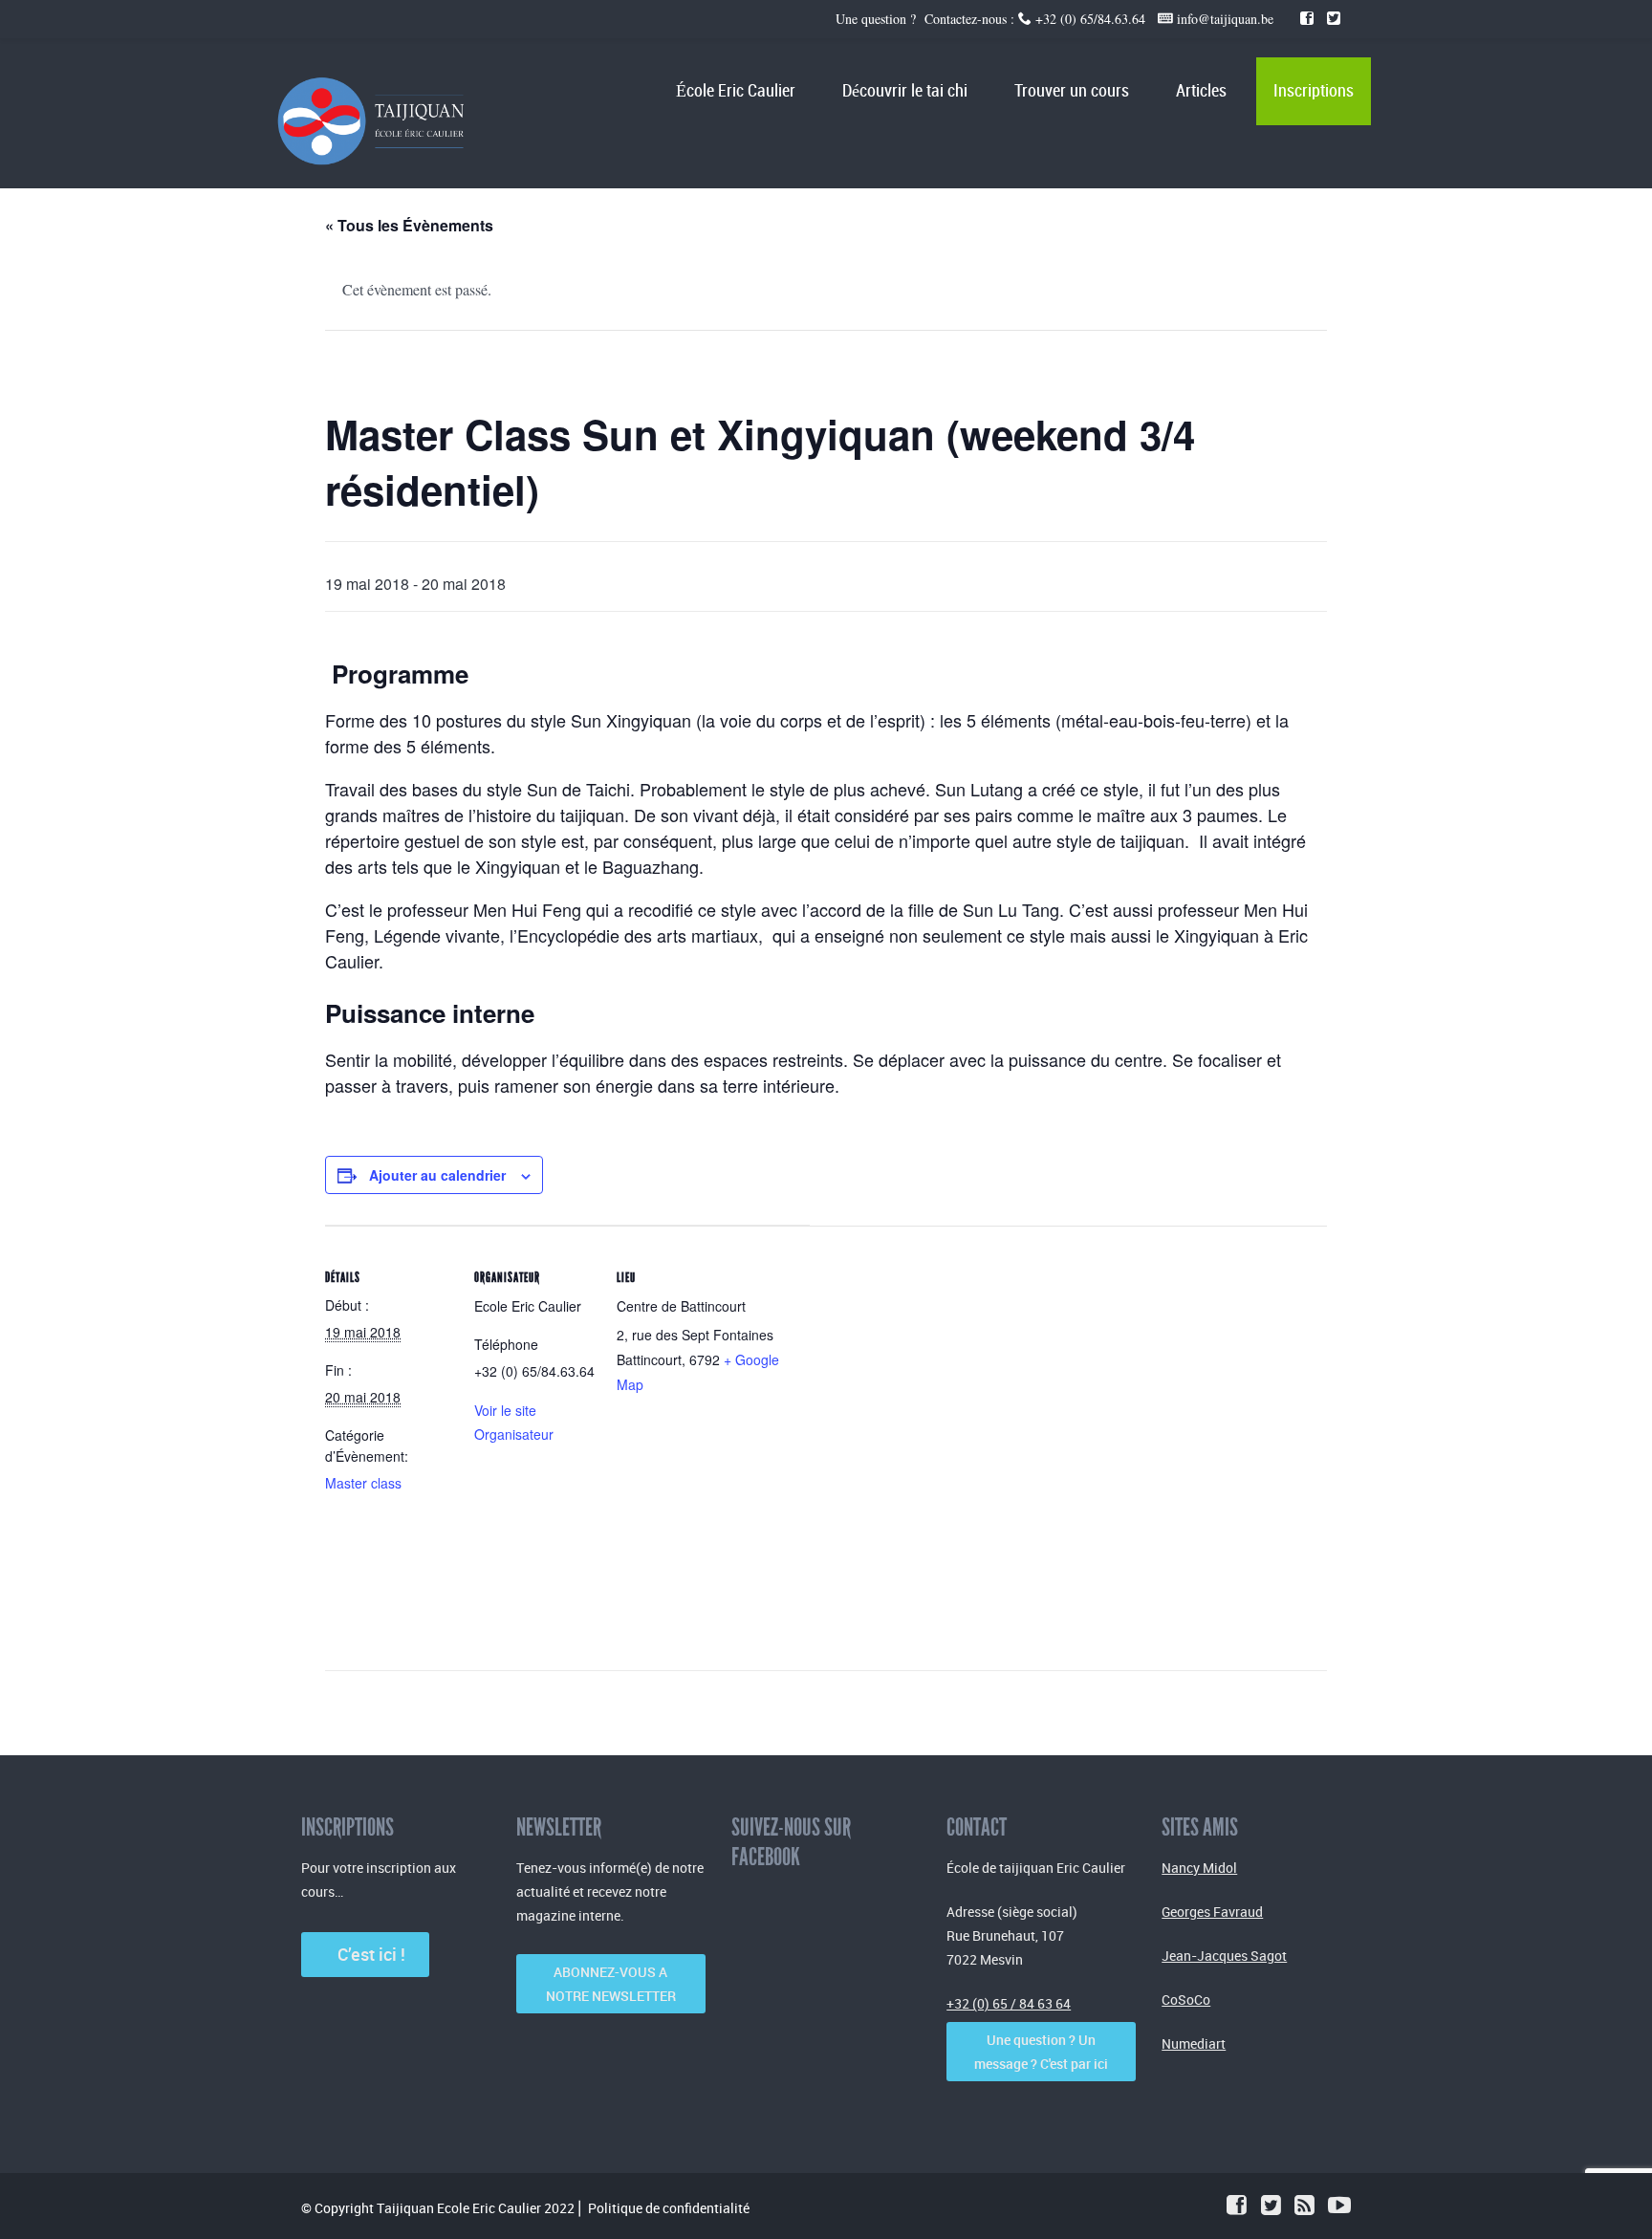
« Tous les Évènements (409, 225)
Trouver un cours (1072, 91)
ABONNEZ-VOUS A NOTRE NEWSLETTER (611, 1984)
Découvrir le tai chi (905, 91)
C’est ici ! (366, 1954)
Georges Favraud (1212, 1912)
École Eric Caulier (736, 91)
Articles (1201, 91)
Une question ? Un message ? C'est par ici (1041, 2052)
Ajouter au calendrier (437, 1175)
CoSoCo (1186, 2000)
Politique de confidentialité (669, 2208)
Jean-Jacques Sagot (1224, 1956)
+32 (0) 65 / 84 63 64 (1009, 2003)
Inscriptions (1314, 91)
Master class (363, 1483)
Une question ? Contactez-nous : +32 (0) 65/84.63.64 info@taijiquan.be (1057, 19)
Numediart (1194, 2043)
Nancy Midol (1199, 1868)
